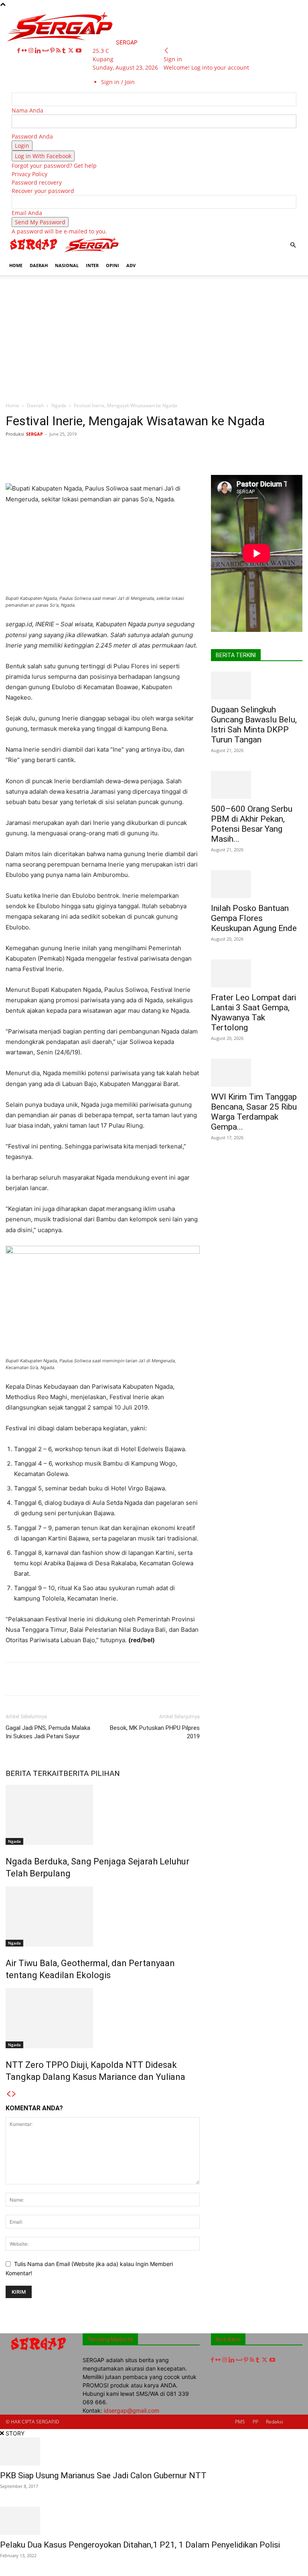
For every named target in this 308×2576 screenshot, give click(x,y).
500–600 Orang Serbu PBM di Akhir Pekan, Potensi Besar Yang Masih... (252, 824)
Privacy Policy (29, 174)
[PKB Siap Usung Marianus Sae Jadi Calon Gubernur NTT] (154, 2451)
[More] (252, 452)
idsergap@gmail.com (132, 2410)
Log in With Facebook (43, 156)
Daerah (35, 405)
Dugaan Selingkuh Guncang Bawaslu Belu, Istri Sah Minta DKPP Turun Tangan (254, 725)
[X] (72, 51)
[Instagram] (32, 51)
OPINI (112, 265)
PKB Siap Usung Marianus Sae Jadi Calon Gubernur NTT (103, 2475)
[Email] (159, 452)
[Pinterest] (53, 51)
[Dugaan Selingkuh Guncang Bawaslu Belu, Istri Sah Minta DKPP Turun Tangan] (257, 686)
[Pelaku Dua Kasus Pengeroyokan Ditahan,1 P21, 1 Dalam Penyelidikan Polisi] (154, 2521)
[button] (293, 245)
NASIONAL (67, 265)
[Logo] (34, 252)
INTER (92, 265)
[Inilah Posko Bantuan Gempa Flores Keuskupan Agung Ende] (257, 884)
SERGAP (34, 434)
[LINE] (233, 452)
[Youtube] (79, 51)
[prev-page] (8, 2094)
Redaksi (275, 2422)
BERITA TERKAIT (34, 1773)
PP (255, 2422)
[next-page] (14, 2094)
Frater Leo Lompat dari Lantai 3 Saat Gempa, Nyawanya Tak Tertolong (253, 1013)
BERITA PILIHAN (92, 1773)
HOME (16, 265)
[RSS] (59, 51)
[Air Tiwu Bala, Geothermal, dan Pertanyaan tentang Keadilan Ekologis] (103, 1916)
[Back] (166, 51)
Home (12, 405)
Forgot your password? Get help (54, 166)
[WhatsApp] (122, 452)
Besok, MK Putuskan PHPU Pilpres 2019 (155, 1732)
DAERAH (39, 265)
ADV (131, 265)
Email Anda (27, 213)
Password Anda (32, 136)
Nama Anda (27, 110)
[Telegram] (215, 452)
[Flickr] (25, 51)
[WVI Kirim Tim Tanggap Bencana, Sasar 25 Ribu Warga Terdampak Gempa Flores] (257, 1073)
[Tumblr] (65, 51)
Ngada (59, 405)
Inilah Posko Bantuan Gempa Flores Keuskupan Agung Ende (254, 918)
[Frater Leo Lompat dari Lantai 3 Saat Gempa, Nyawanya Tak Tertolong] (257, 973)
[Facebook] (19, 51)
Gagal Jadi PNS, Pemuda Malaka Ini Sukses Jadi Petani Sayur (48, 1732)
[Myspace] (46, 51)
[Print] (178, 452)
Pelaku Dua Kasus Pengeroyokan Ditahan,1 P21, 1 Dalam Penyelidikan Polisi (140, 2545)
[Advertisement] (154, 335)
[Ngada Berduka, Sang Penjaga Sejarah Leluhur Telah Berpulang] (103, 1815)
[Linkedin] (39, 51)
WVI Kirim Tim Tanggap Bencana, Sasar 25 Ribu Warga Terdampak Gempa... (254, 1112)
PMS (240, 2422)
